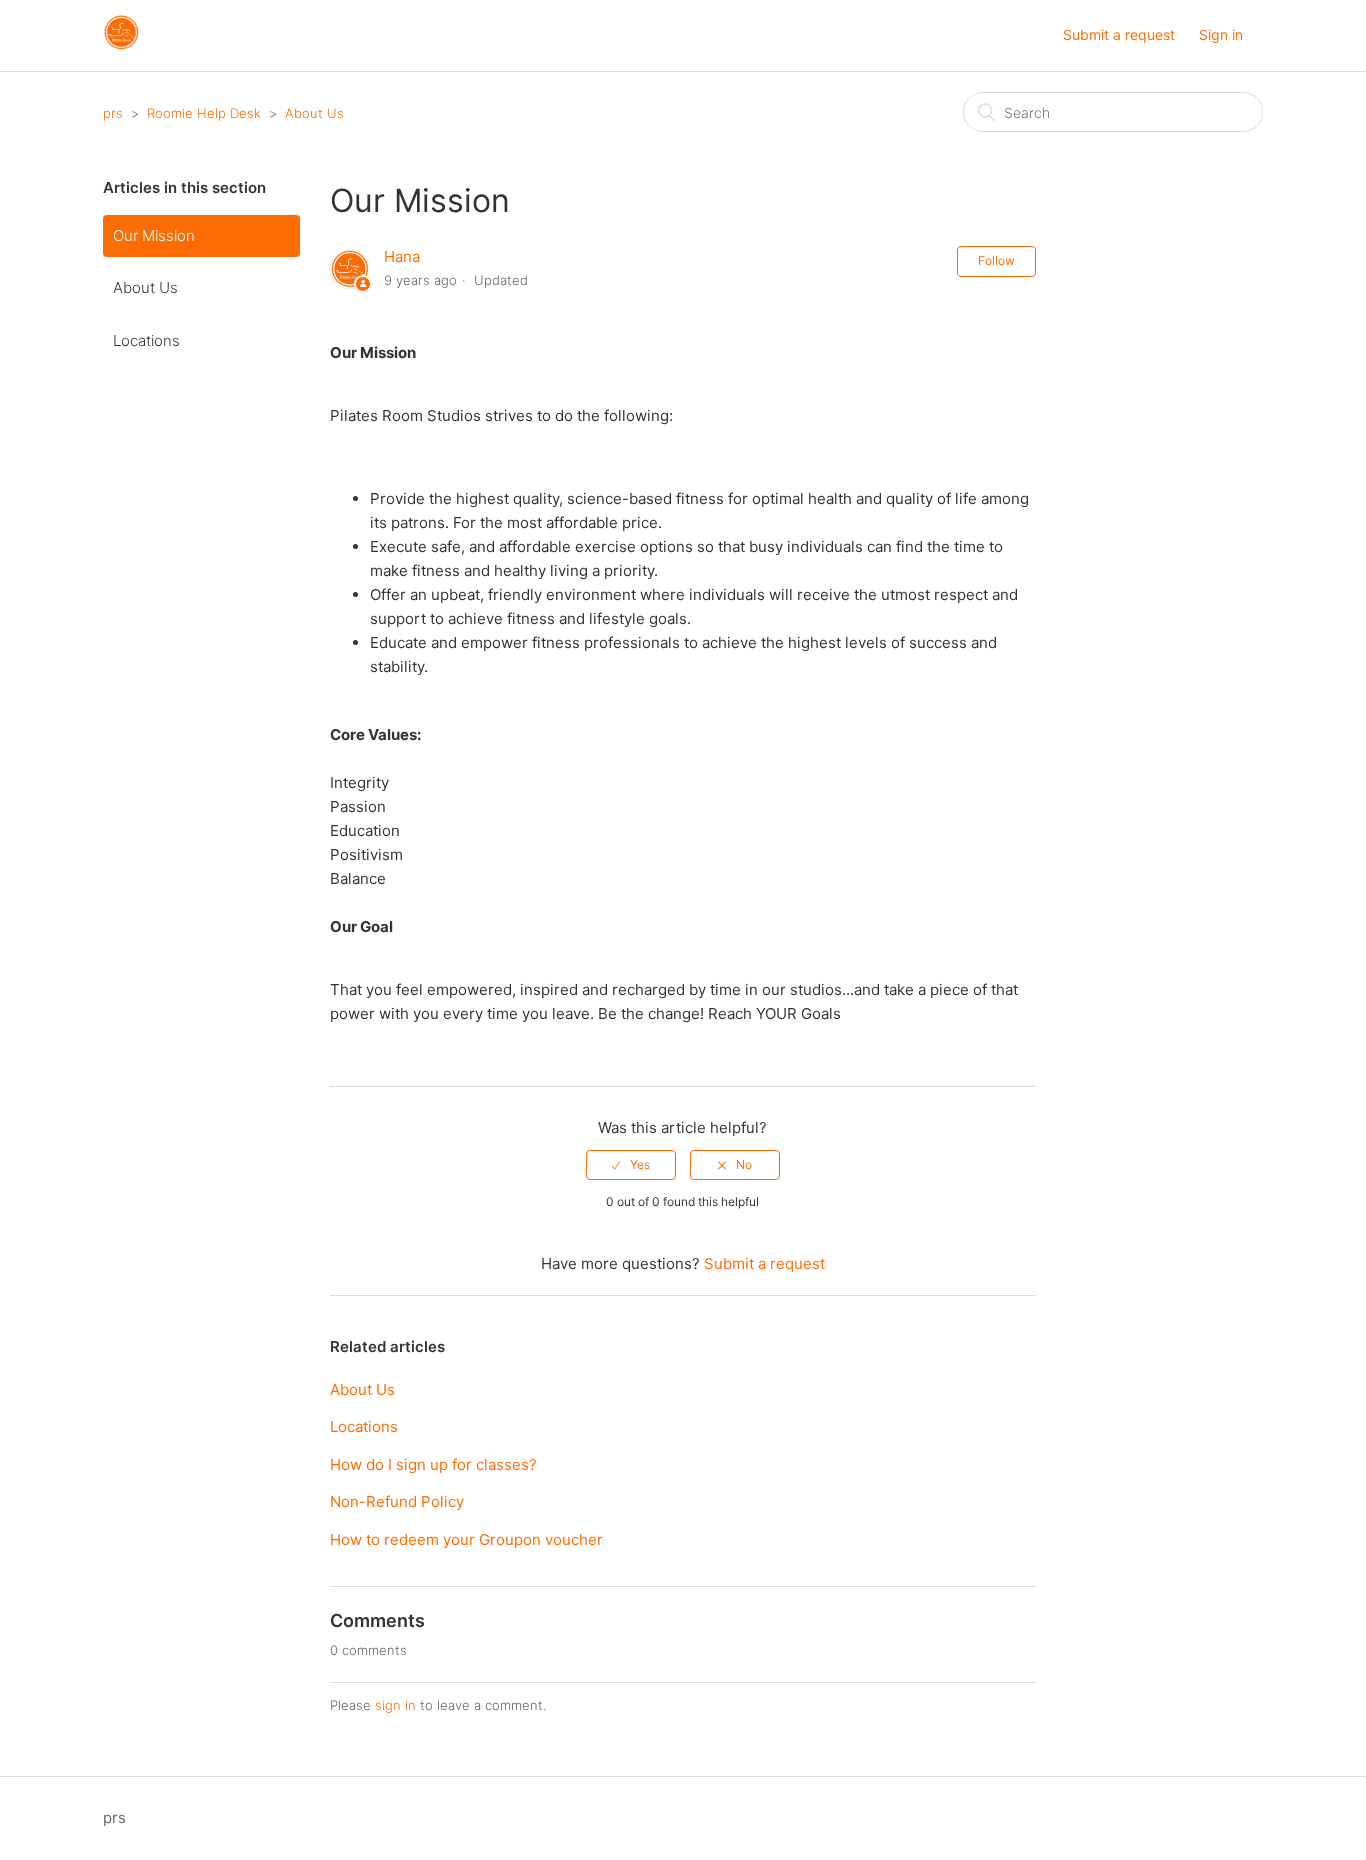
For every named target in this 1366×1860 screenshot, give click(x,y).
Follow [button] (996, 260)
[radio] (631, 1165)
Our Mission (154, 235)
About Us (314, 113)
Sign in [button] (1221, 34)
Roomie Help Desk (204, 113)
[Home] (121, 45)
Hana (402, 256)
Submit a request (1119, 34)
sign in (395, 1705)
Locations (146, 340)
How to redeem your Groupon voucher (466, 1539)
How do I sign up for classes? (433, 1464)
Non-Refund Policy (397, 1501)
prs (113, 113)
